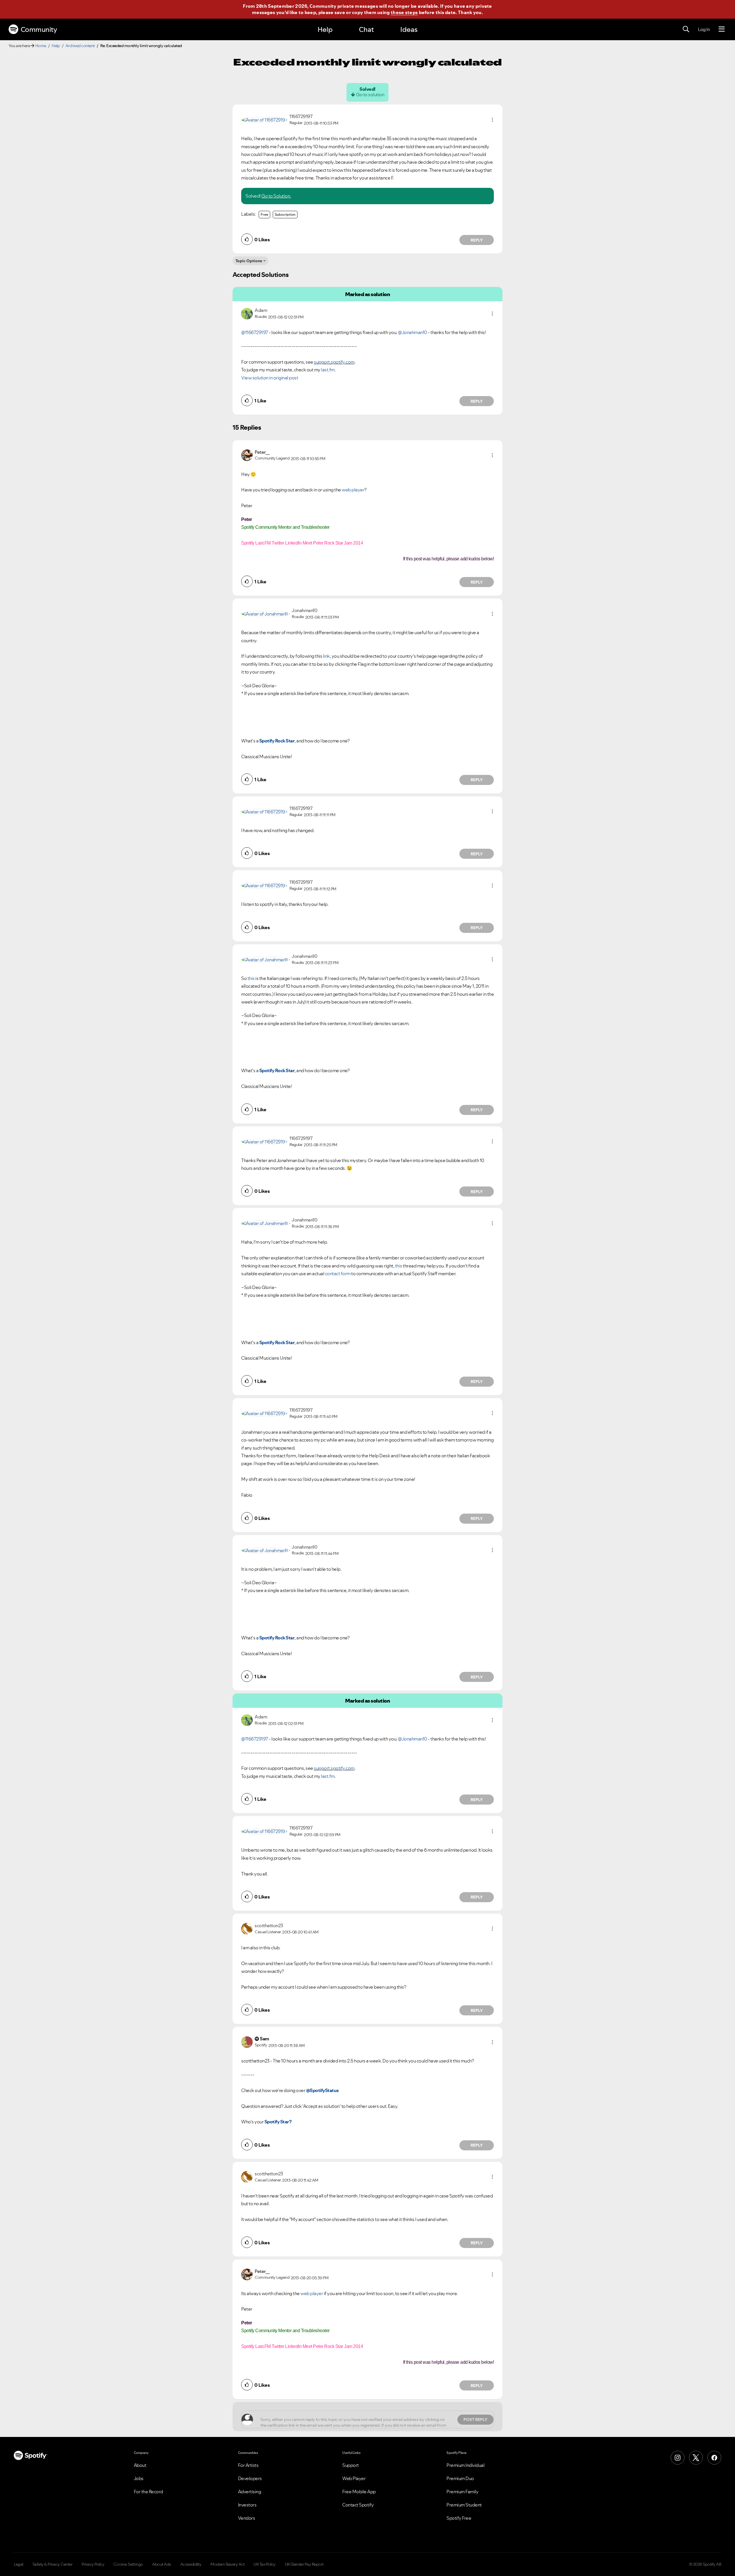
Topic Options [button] (249, 261)
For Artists (248, 2465)
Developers (250, 2478)
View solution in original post (270, 378)
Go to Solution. (276, 196)
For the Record (148, 2492)
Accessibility (191, 2564)
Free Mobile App (359, 2492)
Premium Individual (465, 2465)
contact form (338, 1273)
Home (41, 46)
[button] (492, 120)
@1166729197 (255, 332)
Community (39, 29)
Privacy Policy (93, 2564)
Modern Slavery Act (227, 2564)
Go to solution (370, 94)
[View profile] (264, 119)
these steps (404, 12)
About (140, 2465)
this (251, 978)
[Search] (686, 29)
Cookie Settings (128, 2564)
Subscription (285, 214)
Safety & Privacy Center (53, 2564)
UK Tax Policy (265, 2564)
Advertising (250, 2492)
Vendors (247, 2518)
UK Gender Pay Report (304, 2564)
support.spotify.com (334, 362)
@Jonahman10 (413, 332)
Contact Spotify (358, 2505)
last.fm (328, 370)
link (326, 656)
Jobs (139, 2478)
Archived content (80, 46)
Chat (366, 29)
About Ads (162, 2564)
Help (325, 29)
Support (351, 2465)
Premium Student (464, 2505)
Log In (704, 29)
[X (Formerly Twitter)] (696, 2458)
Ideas (409, 29)
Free (264, 214)
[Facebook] (714, 2458)
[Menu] (722, 29)
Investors (247, 2505)
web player (353, 490)
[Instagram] (678, 2458)
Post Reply (475, 2419)
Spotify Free (459, 2518)
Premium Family (462, 2492)
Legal (19, 2564)
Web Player (354, 2478)
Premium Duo (460, 2478)
